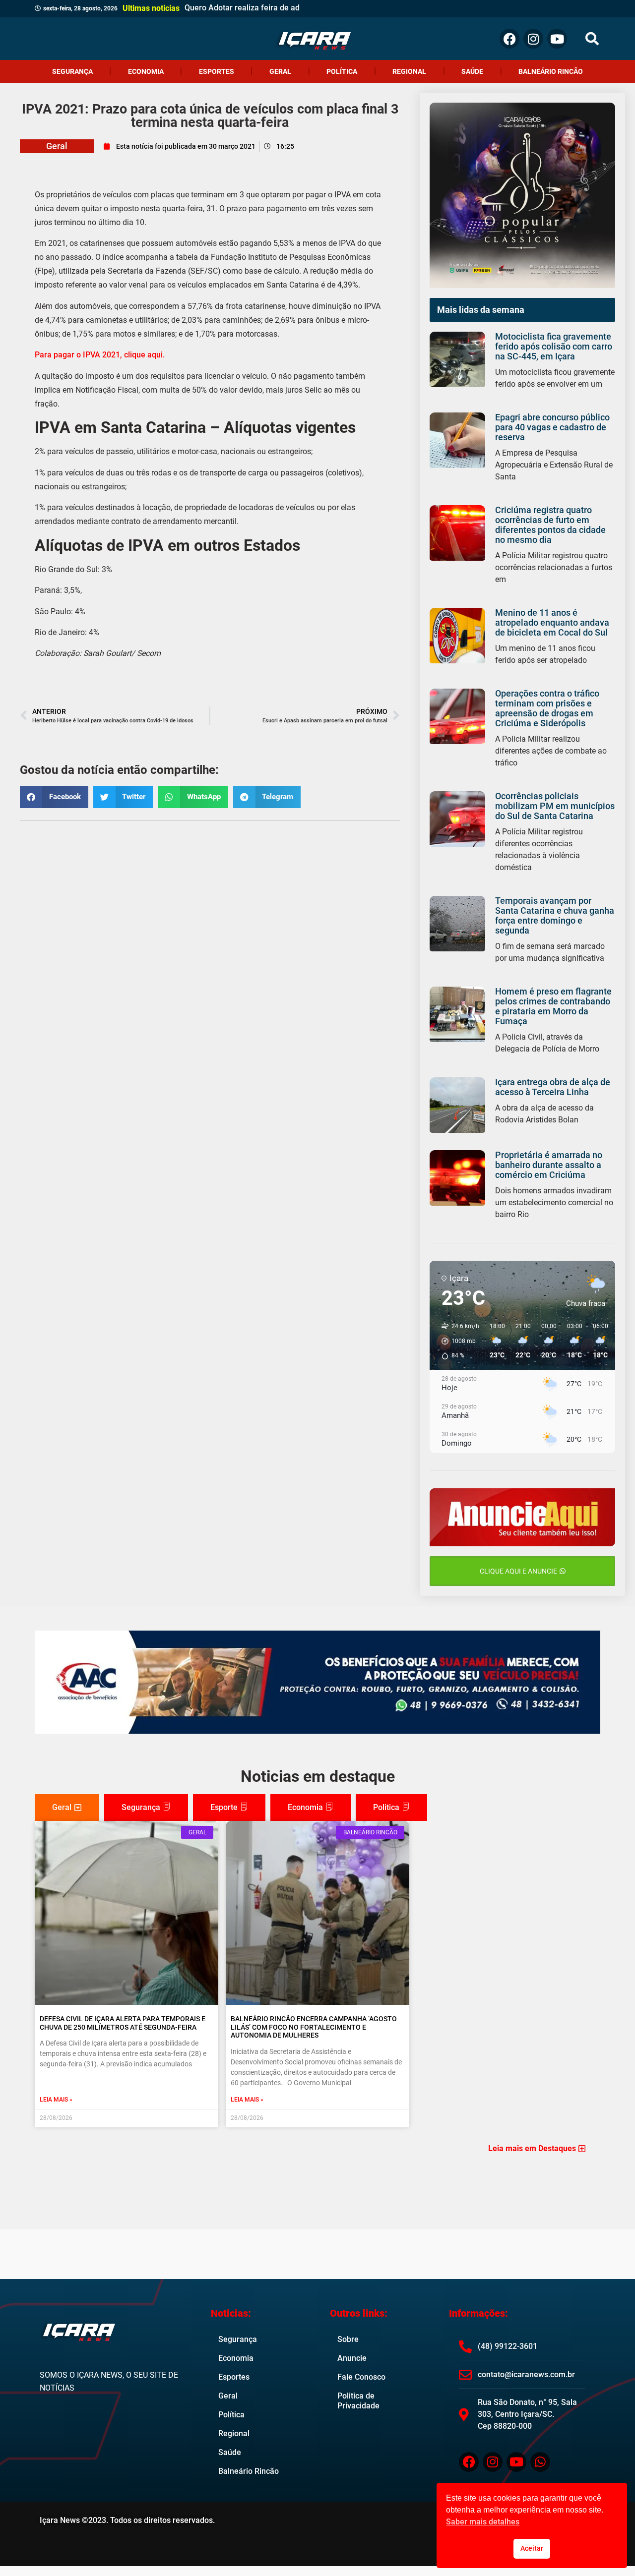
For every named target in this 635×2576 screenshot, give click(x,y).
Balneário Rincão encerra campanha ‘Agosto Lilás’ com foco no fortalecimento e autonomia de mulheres (314, 2027)
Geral (280, 71)
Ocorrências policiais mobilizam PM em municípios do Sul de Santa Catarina (555, 806)
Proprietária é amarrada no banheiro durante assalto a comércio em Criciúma (549, 1165)
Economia (146, 71)
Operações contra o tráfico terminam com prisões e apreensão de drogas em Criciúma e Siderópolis (547, 708)
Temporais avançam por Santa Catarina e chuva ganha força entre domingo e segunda (555, 915)
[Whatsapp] (540, 2462)
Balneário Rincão (551, 71)
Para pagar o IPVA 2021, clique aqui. (100, 355)
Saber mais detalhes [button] (483, 2522)
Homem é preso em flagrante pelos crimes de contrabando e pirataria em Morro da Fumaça (553, 1006)
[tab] (67, 1808)
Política (342, 71)
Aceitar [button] (532, 2548)
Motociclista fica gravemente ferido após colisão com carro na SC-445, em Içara (554, 346)
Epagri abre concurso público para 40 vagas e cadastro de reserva (552, 427)
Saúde (472, 71)
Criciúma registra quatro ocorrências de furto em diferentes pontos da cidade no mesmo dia (550, 525)
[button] (592, 39)
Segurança (72, 71)
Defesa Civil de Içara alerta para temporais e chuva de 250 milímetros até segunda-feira (123, 2023)
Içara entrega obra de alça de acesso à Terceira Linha (553, 1087)
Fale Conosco (361, 2377)
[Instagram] (533, 39)
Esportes (217, 71)
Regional (409, 71)
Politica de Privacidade (358, 2401)
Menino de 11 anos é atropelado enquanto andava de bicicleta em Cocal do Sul (552, 622)
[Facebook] (509, 39)
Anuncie (352, 2358)
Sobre (348, 2339)
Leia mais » (56, 2100)
